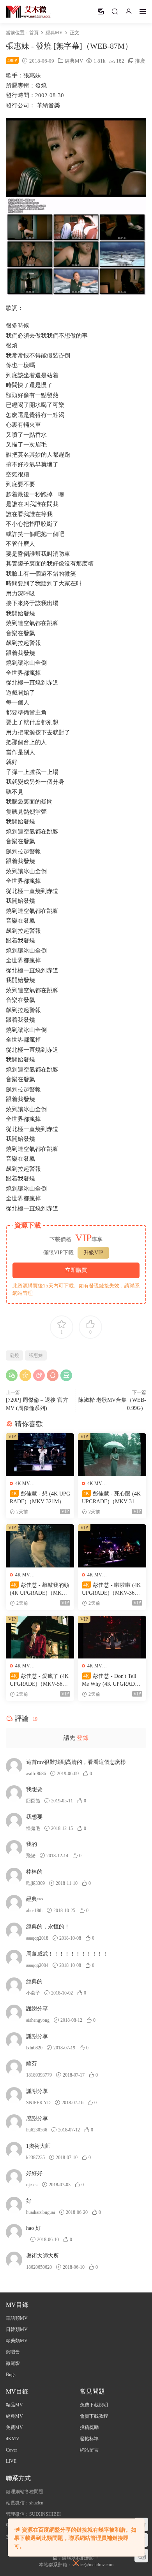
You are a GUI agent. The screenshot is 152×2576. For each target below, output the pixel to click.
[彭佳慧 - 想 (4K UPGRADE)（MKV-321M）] (40, 1455)
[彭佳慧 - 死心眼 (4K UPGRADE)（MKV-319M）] (112, 1455)
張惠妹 (36, 1355)
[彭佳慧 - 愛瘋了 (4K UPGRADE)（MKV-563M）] (40, 1637)
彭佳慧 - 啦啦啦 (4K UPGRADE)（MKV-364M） (111, 1590)
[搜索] (115, 11)
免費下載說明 (94, 2405)
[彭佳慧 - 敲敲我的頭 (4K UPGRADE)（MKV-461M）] (40, 1546)
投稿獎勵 (89, 2427)
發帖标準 (89, 2439)
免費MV (14, 2427)
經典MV (74, 61)
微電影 (13, 2363)
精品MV (14, 2405)
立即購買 (76, 1270)
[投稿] (101, 11)
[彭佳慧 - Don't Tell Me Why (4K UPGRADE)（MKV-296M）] (112, 1637)
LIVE (11, 2461)
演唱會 (13, 2352)
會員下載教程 (94, 2416)
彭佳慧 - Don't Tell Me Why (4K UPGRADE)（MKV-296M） (111, 1681)
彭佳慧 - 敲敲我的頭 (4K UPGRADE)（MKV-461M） (40, 1590)
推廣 (140, 61)
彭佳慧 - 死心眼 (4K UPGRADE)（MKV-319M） (111, 1498)
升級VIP (93, 1253)
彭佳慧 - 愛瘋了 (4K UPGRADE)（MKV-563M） (39, 1681)
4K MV (23, 1483)
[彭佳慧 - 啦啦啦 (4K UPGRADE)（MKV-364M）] (112, 1546)
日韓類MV (17, 2329)
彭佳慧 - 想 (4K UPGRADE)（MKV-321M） (40, 1498)
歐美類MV (17, 2341)
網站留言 (89, 2450)
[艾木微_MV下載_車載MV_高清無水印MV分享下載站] (28, 12)
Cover (11, 2450)
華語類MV (17, 2318)
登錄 (83, 1738)
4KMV (13, 2439)
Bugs (11, 2375)
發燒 (14, 1355)
